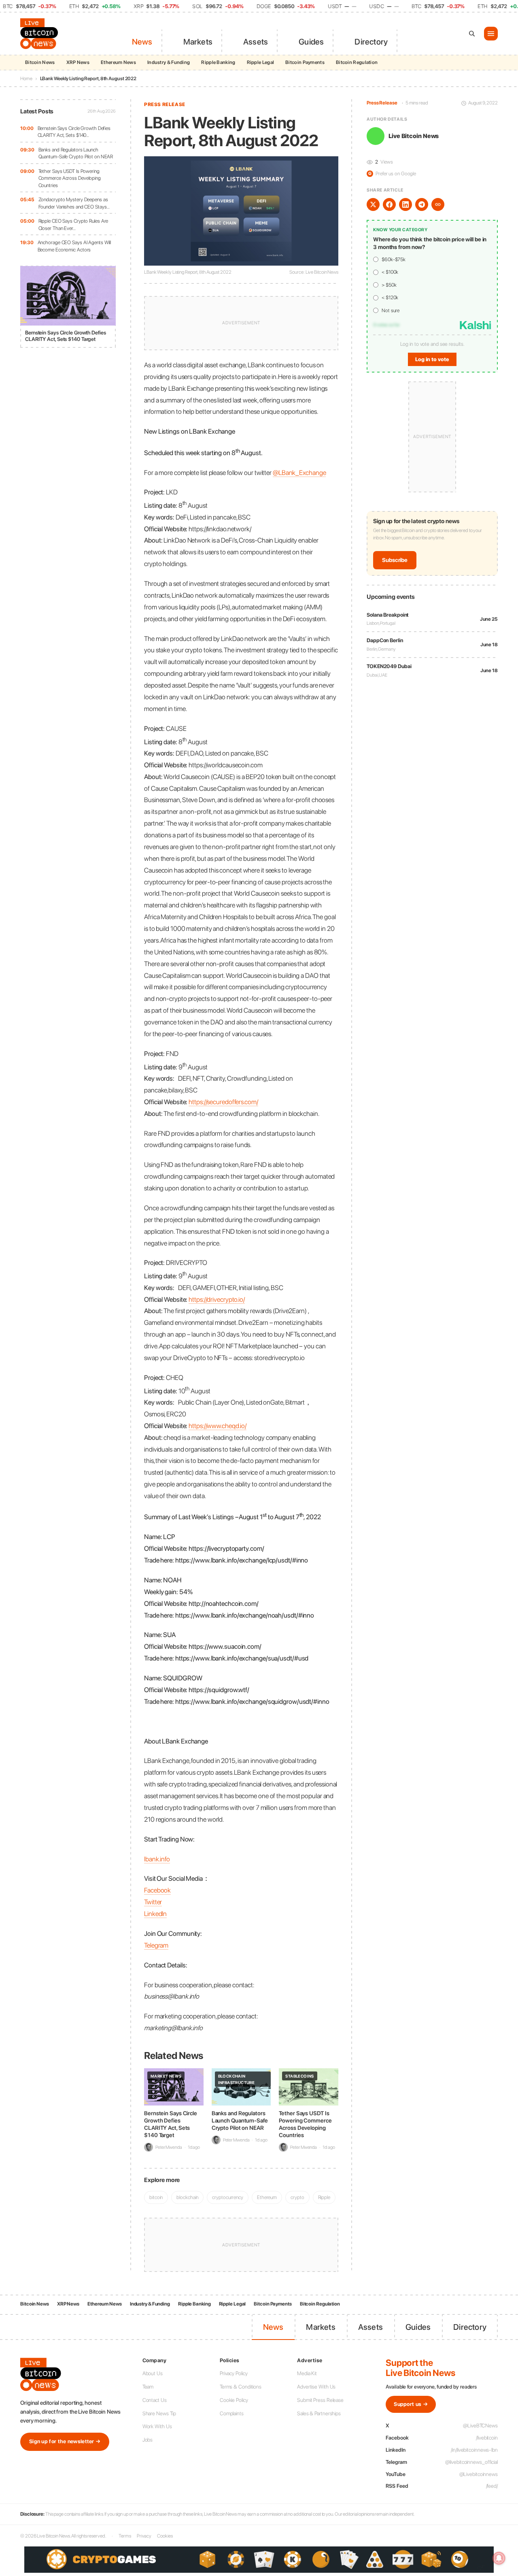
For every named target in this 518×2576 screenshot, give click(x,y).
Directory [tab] (371, 42)
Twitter (153, 1902)
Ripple (324, 2197)
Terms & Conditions (241, 2387)
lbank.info (157, 1859)
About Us (153, 2373)
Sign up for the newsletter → (65, 2441)
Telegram (156, 1945)
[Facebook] (389, 204)
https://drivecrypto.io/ (217, 1299)
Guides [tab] (311, 42)
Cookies (165, 2536)
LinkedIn (155, 1914)
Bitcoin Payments (305, 62)
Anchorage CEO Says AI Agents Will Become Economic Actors (74, 246)
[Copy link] (438, 204)
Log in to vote (432, 359)
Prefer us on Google (392, 174)
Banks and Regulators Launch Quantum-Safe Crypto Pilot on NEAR (76, 153)
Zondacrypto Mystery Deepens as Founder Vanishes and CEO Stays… (74, 203)
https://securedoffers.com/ (223, 1102)
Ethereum (267, 2197)
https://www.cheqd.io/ (218, 1426)
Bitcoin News (40, 62)
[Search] (472, 34)
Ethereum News (118, 62)
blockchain (187, 2197)
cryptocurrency (228, 2197)
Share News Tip (159, 2413)
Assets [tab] (256, 42)
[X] (373, 204)
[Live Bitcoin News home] (40, 34)
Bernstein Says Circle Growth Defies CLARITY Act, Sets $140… (74, 132)
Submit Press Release (320, 2400)
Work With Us (157, 2426)
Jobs (148, 2440)
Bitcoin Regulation (357, 62)
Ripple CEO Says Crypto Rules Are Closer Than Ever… (73, 225)
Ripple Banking (218, 62)
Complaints (232, 2413)
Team (148, 2387)
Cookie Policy (234, 2400)
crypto (297, 2197)
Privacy (144, 2536)
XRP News (78, 62)
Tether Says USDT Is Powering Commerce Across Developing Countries (70, 178)
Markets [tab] (198, 42)
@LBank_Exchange (299, 473)
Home (26, 79)
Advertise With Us (316, 2387)
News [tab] (142, 42)
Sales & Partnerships (319, 2413)
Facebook (157, 1890)
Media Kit (307, 2373)
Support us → (411, 2404)
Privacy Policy (234, 2373)
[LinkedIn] (405, 204)
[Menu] (491, 34)
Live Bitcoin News (414, 136)
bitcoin (156, 2197)
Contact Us (155, 2400)
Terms (125, 2536)
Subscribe (395, 560)
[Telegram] (422, 204)
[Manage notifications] (499, 2558)
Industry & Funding (169, 62)
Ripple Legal (261, 62)
